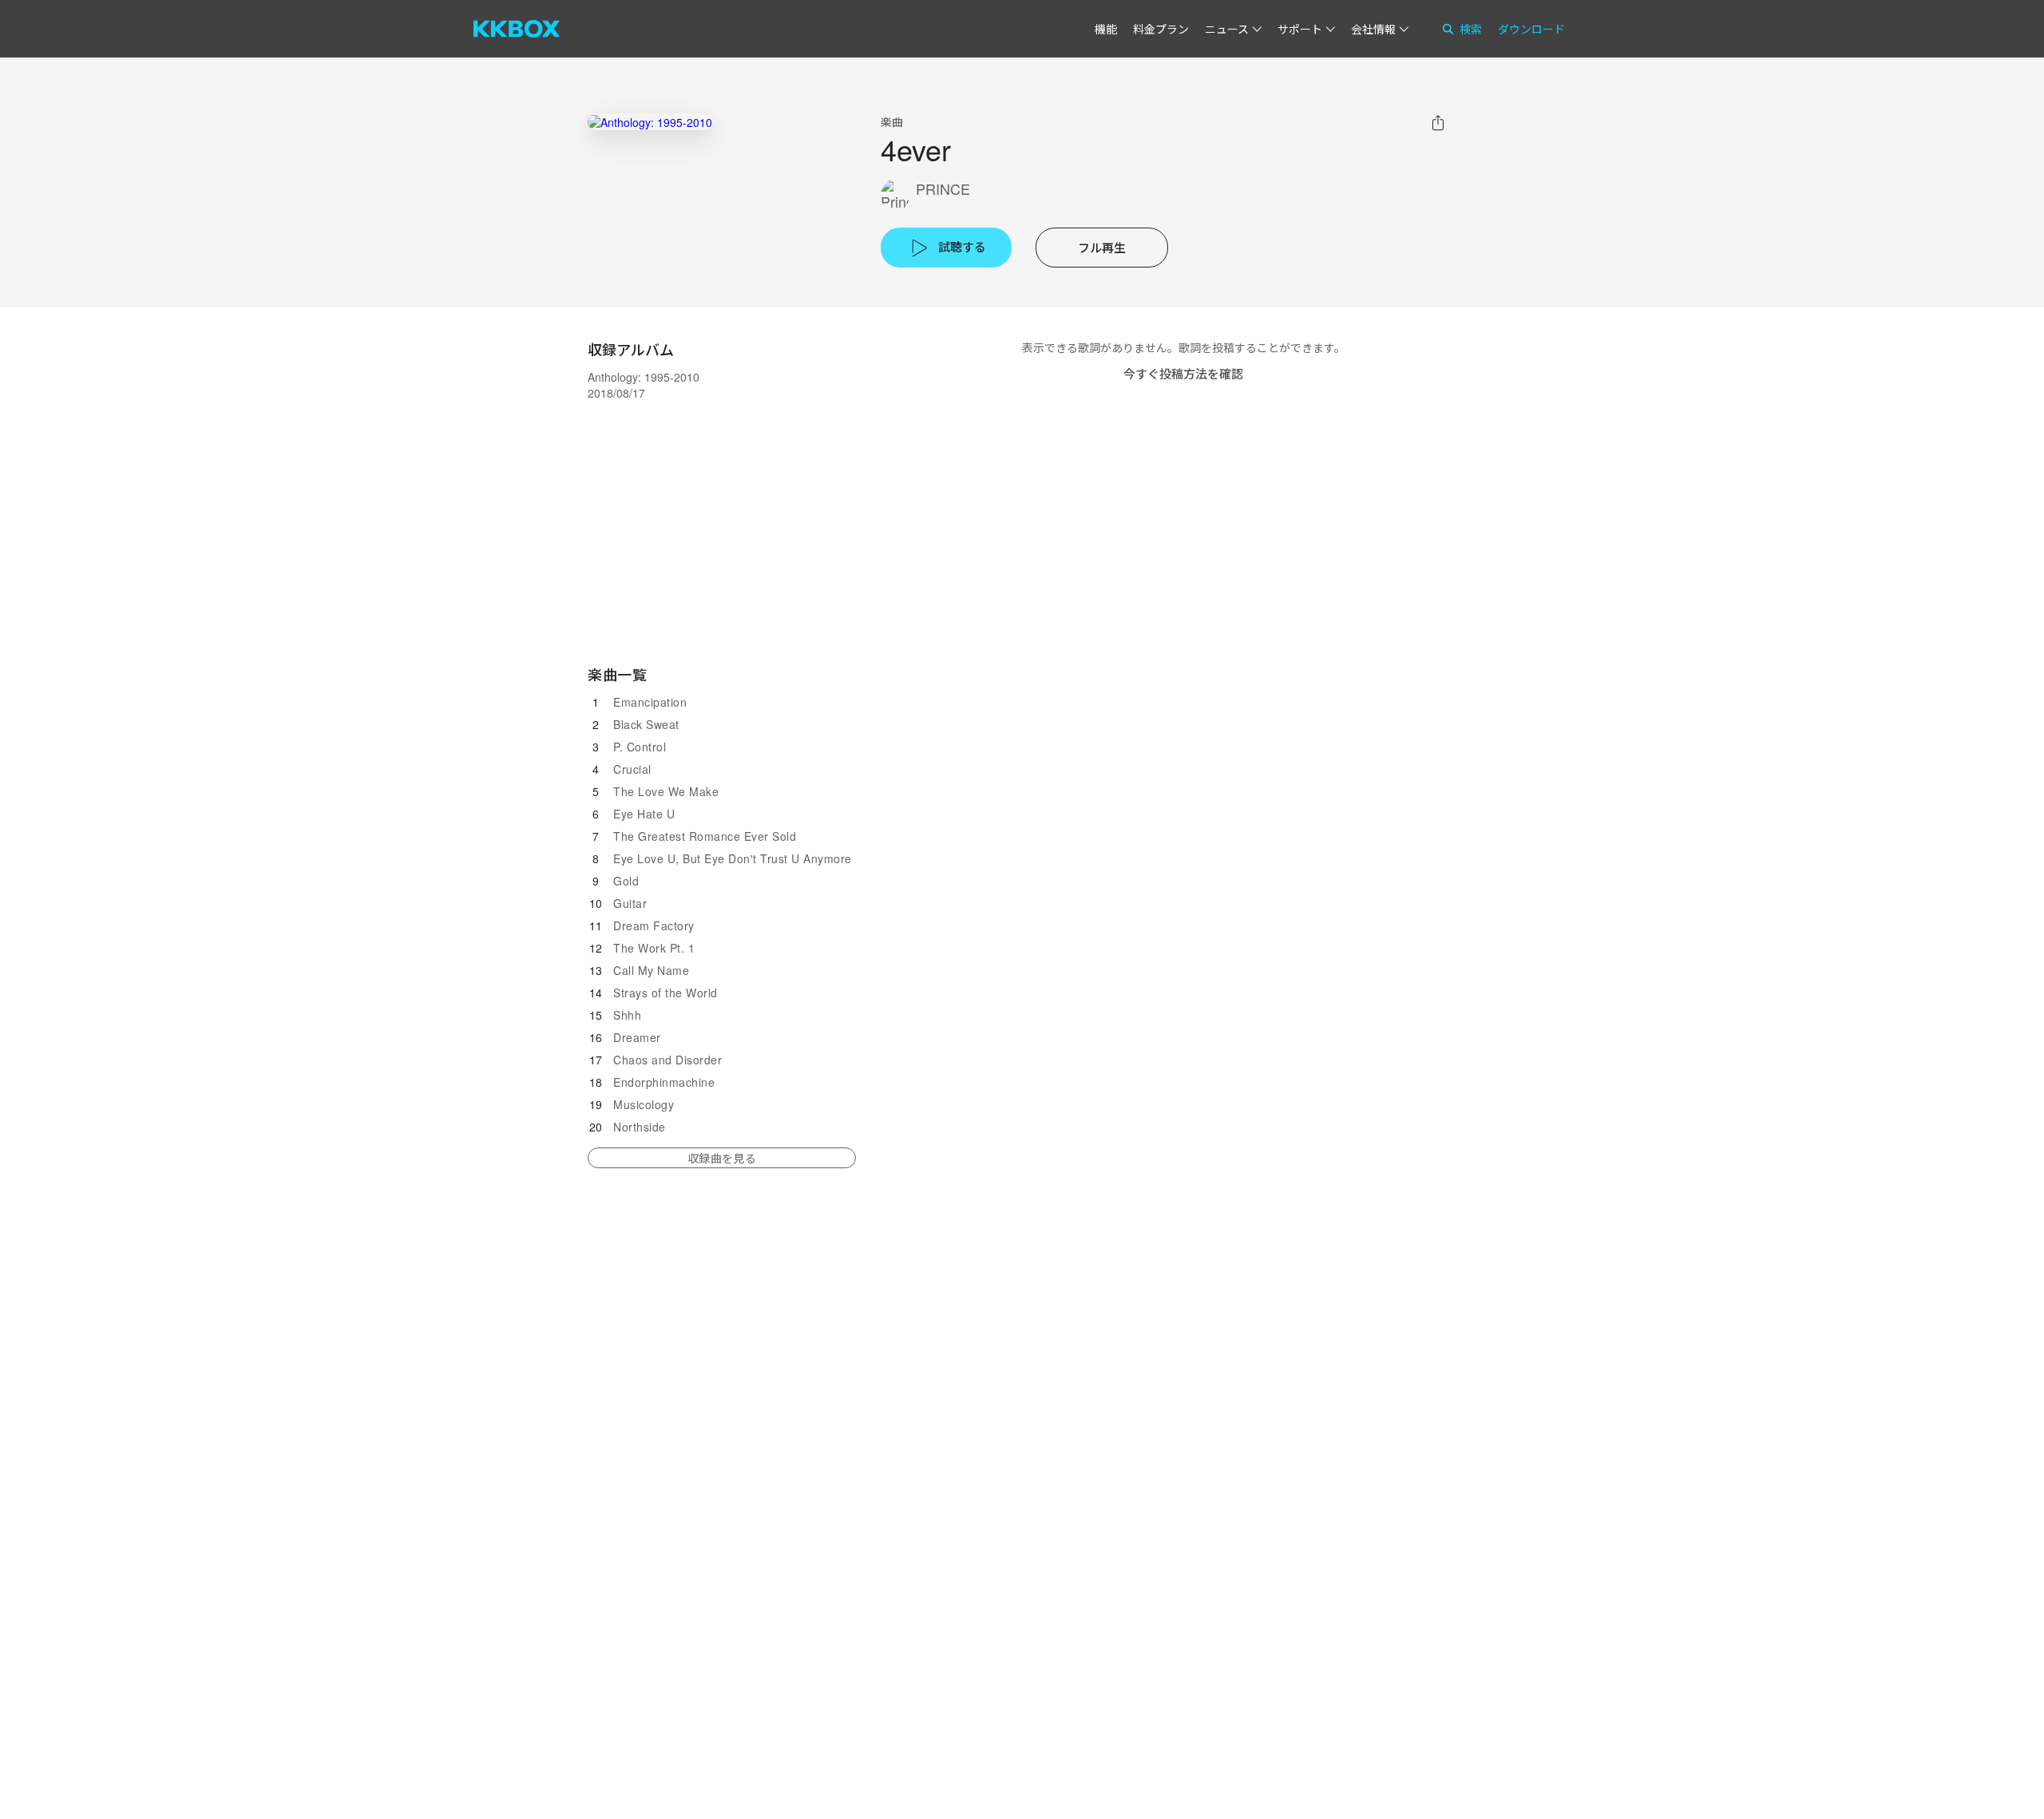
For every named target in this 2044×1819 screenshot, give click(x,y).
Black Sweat (646, 724)
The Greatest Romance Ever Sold (705, 836)
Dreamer (637, 1037)
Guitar (630, 903)
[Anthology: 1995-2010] (650, 122)
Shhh (627, 1015)
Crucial (632, 769)
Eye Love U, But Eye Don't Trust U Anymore (733, 858)
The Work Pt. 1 (654, 948)
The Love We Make (666, 791)
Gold (626, 881)
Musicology (644, 1104)
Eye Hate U (644, 814)
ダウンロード (1531, 29)
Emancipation (650, 702)
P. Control (640, 747)
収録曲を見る (722, 1158)
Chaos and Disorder (667, 1060)
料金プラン (1161, 29)
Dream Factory (654, 925)
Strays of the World (665, 993)
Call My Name (651, 970)
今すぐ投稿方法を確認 (1183, 373)
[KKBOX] (517, 29)
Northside (640, 1127)
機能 (1106, 29)
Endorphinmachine (664, 1082)
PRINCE (943, 189)
